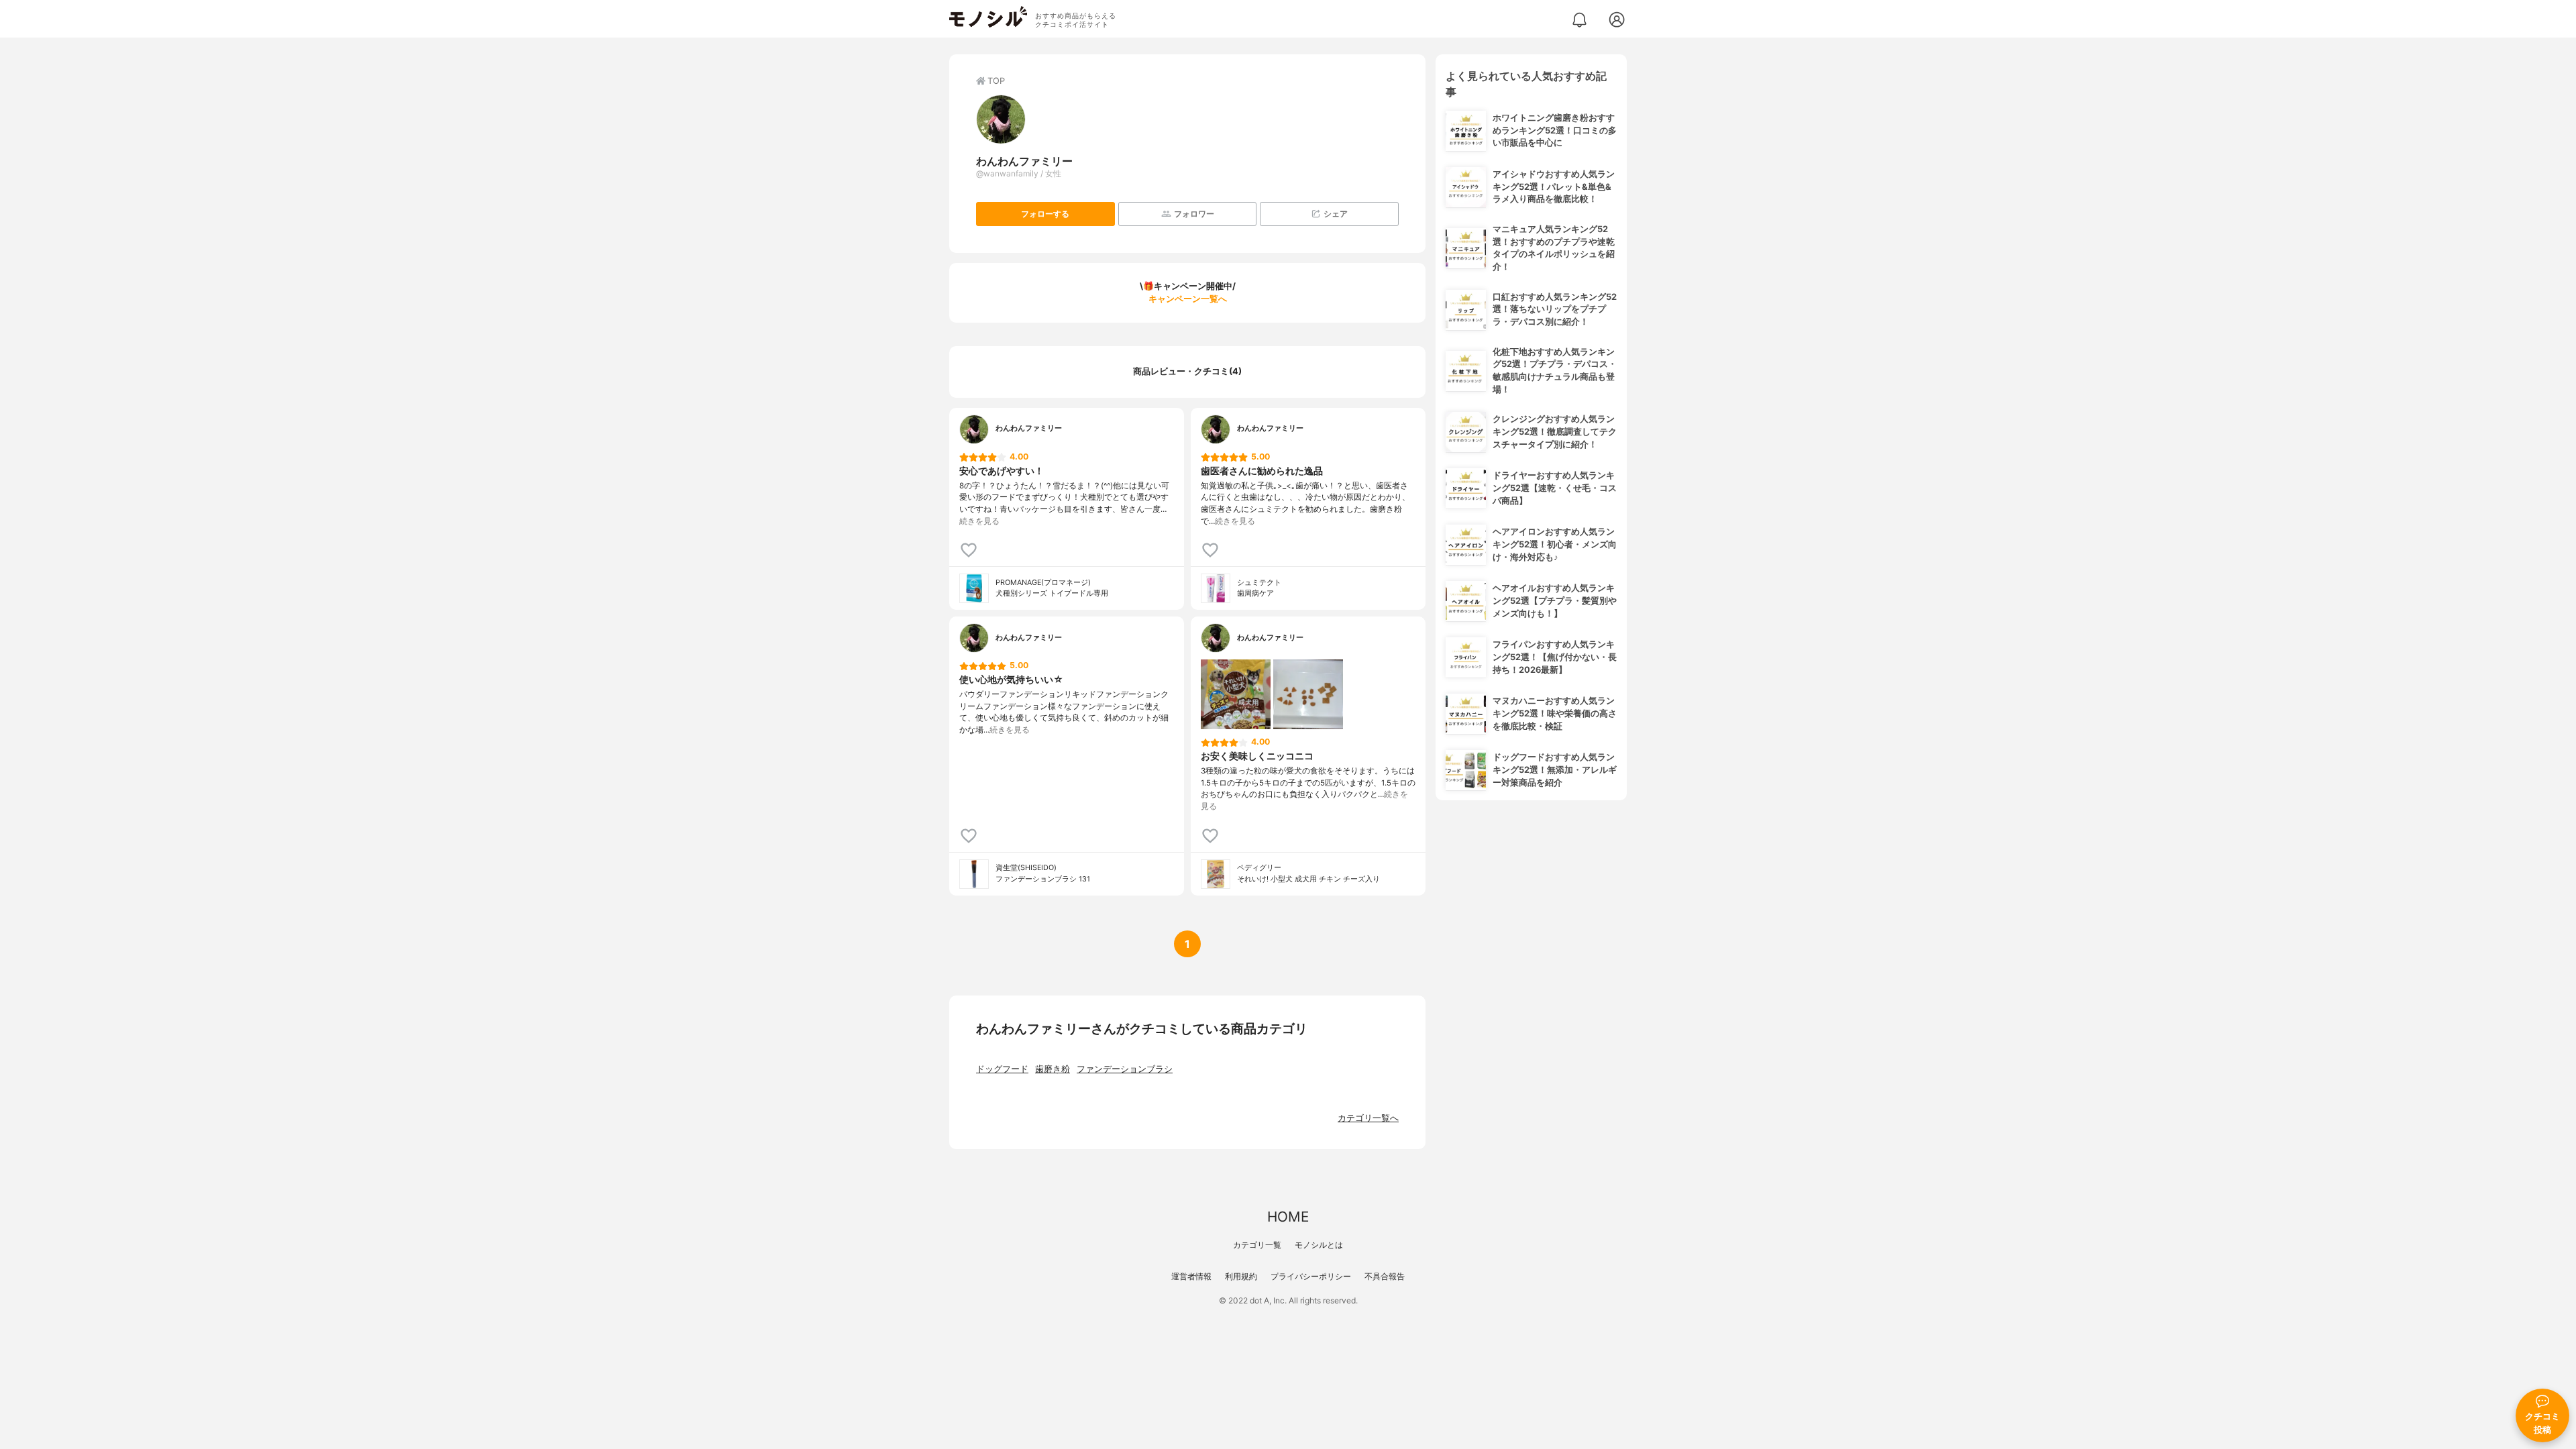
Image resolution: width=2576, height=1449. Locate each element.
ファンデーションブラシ (1125, 1069)
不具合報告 (1385, 1276)
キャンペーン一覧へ (1188, 299)
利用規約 (1241, 1276)
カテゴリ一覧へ (1368, 1118)
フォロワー (1194, 214)
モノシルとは (1319, 1245)
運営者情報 (1191, 1276)
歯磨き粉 (1053, 1069)
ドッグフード (1002, 1069)
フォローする (1045, 214)
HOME (1288, 1217)
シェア (1336, 214)
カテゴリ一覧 (1257, 1245)
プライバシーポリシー (1311, 1276)
